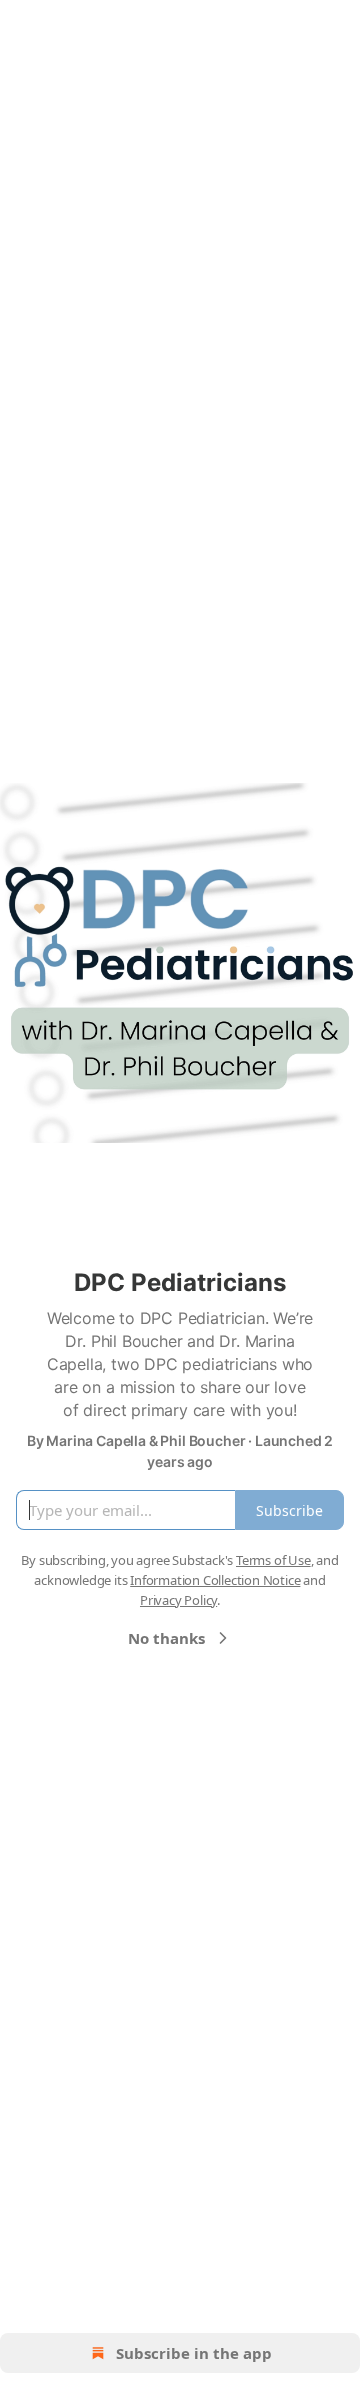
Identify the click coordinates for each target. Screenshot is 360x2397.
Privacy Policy (178, 1600)
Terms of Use (273, 1560)
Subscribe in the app (194, 2353)
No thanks (166, 1638)
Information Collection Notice (215, 1580)
